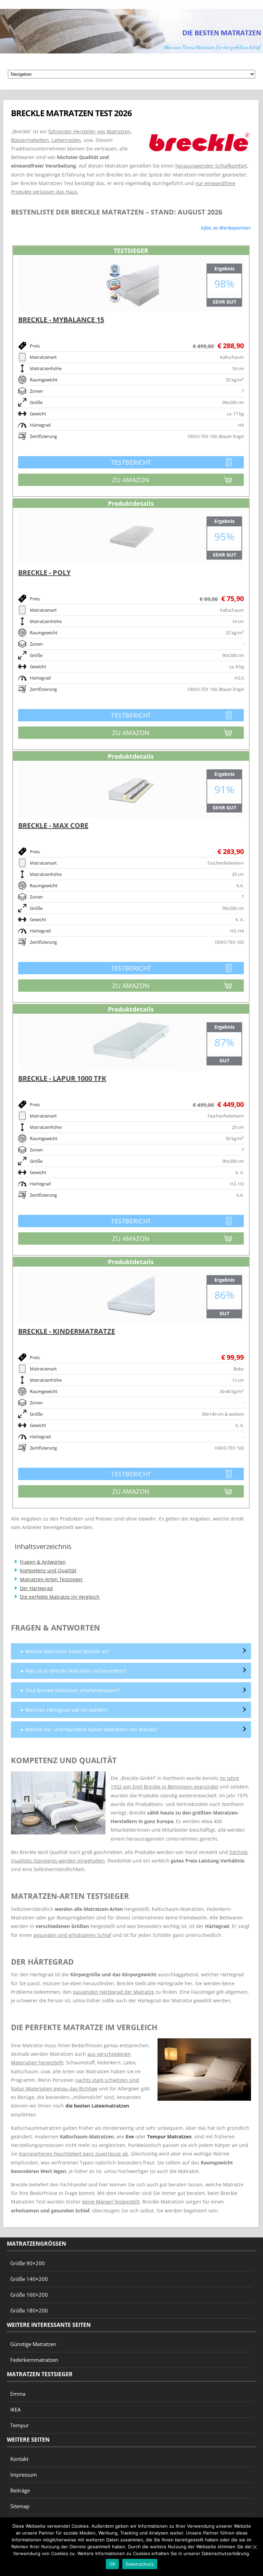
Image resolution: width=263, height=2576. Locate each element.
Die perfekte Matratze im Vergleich (60, 1597)
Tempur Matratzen (169, 2137)
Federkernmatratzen (34, 2360)
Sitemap (20, 2506)
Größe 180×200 (29, 2310)
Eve (130, 2137)
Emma (18, 2394)
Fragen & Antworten (43, 1562)
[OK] (254, 2547)
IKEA (15, 2409)
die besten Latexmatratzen (97, 2106)
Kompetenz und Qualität (48, 1570)
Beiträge (20, 2490)
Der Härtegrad (36, 1588)
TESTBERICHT (85, 463)
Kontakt (19, 2459)
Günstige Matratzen (33, 2344)
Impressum (24, 2475)
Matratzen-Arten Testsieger (51, 1579)
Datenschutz (140, 2564)
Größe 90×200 (28, 2263)
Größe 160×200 (29, 2295)
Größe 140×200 (29, 2279)
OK (112, 2564)
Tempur (20, 2425)
